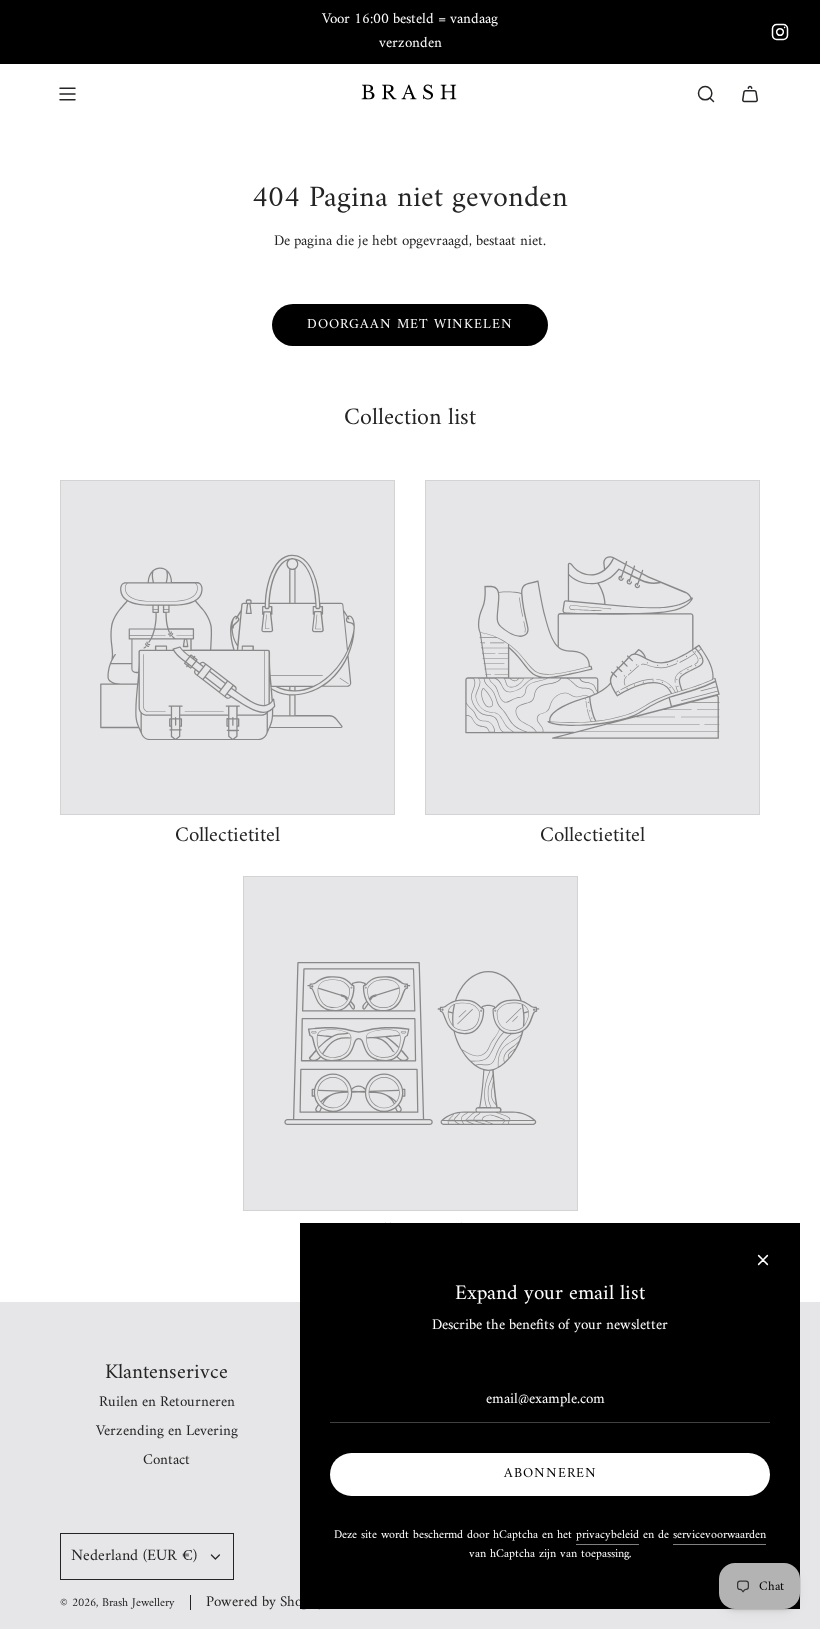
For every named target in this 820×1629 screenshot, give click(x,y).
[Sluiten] (763, 1260)
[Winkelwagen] (750, 94)
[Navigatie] (67, 94)
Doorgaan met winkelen (410, 324)
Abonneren (550, 1473)
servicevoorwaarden (719, 1535)
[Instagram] (780, 32)
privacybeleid (607, 1535)
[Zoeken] (706, 94)
